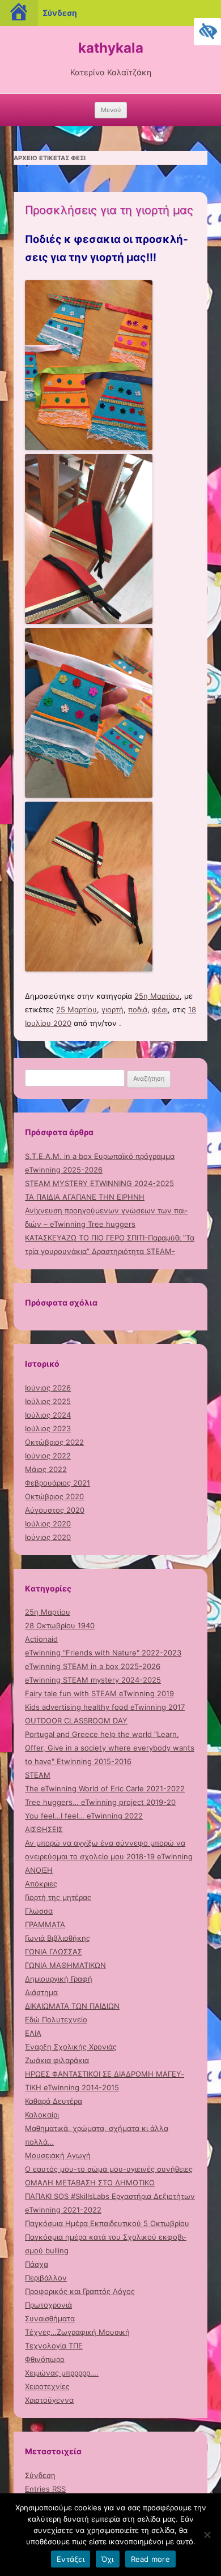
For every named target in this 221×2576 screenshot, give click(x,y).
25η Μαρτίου (157, 996)
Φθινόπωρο (45, 2359)
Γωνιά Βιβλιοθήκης (58, 1938)
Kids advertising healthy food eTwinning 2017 (105, 1707)
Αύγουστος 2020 (55, 1510)
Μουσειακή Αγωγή (58, 2155)
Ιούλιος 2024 (48, 1415)
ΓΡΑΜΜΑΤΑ (45, 1924)
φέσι (160, 1009)
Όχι (108, 2559)
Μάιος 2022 (46, 1469)
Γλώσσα (39, 1911)
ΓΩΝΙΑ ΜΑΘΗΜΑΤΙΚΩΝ (65, 1965)
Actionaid (41, 1639)
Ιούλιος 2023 (48, 1428)
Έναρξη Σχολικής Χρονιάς (71, 2047)
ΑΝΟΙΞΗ (39, 1870)
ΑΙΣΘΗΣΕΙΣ (44, 1829)
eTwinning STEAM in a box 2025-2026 (93, 1666)
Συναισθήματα (50, 2318)
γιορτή (112, 1009)
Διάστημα (41, 1992)
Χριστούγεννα (49, 2400)
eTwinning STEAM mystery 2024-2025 (93, 1680)
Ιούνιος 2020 (48, 1537)
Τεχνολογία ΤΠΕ (54, 2346)
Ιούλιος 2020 (48, 1524)
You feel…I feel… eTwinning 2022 (84, 1816)
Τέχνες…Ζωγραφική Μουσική (77, 2332)
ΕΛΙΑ (33, 2033)
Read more (150, 2559)
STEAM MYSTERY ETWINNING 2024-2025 (99, 1183)
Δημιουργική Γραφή (59, 1979)
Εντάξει (71, 2559)
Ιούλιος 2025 (48, 1401)
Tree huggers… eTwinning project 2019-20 (100, 1802)
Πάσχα (37, 2264)
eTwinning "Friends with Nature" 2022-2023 (103, 1653)
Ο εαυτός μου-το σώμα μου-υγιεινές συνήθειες (109, 2169)
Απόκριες (41, 1884)
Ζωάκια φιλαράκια (57, 2060)
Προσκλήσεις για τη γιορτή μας (109, 210)
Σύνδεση (40, 2475)
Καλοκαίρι (42, 2115)
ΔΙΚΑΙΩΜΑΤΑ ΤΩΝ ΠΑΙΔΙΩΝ (72, 2006)
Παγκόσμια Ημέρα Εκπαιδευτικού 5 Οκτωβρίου (107, 2223)
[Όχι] (207, 2535)
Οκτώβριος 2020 (54, 1496)
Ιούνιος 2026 (48, 1388)
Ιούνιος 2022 (48, 1456)
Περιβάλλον (46, 2278)
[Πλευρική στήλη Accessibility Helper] (207, 32)
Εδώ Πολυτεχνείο (56, 2019)
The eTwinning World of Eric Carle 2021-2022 (105, 1788)
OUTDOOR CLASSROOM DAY (76, 1721)
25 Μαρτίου (76, 1009)
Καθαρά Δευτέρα (54, 2101)
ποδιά (138, 1009)
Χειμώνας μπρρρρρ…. (62, 2373)
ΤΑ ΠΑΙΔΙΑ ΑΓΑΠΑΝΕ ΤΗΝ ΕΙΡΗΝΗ (85, 1197)
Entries (45, 2489)
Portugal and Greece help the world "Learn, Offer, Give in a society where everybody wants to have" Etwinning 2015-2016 (110, 1748)
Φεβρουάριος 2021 (58, 1483)
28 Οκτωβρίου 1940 (60, 1625)
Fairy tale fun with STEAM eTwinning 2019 (99, 1693)
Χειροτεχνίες (47, 2386)
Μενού (111, 110)
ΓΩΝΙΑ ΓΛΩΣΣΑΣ (54, 1952)
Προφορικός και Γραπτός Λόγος (80, 2291)
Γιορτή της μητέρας (58, 1897)
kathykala (111, 48)
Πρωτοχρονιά (48, 2305)
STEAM (38, 1775)
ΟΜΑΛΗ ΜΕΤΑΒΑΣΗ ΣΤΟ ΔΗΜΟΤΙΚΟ (90, 2183)
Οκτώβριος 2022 (54, 1442)
